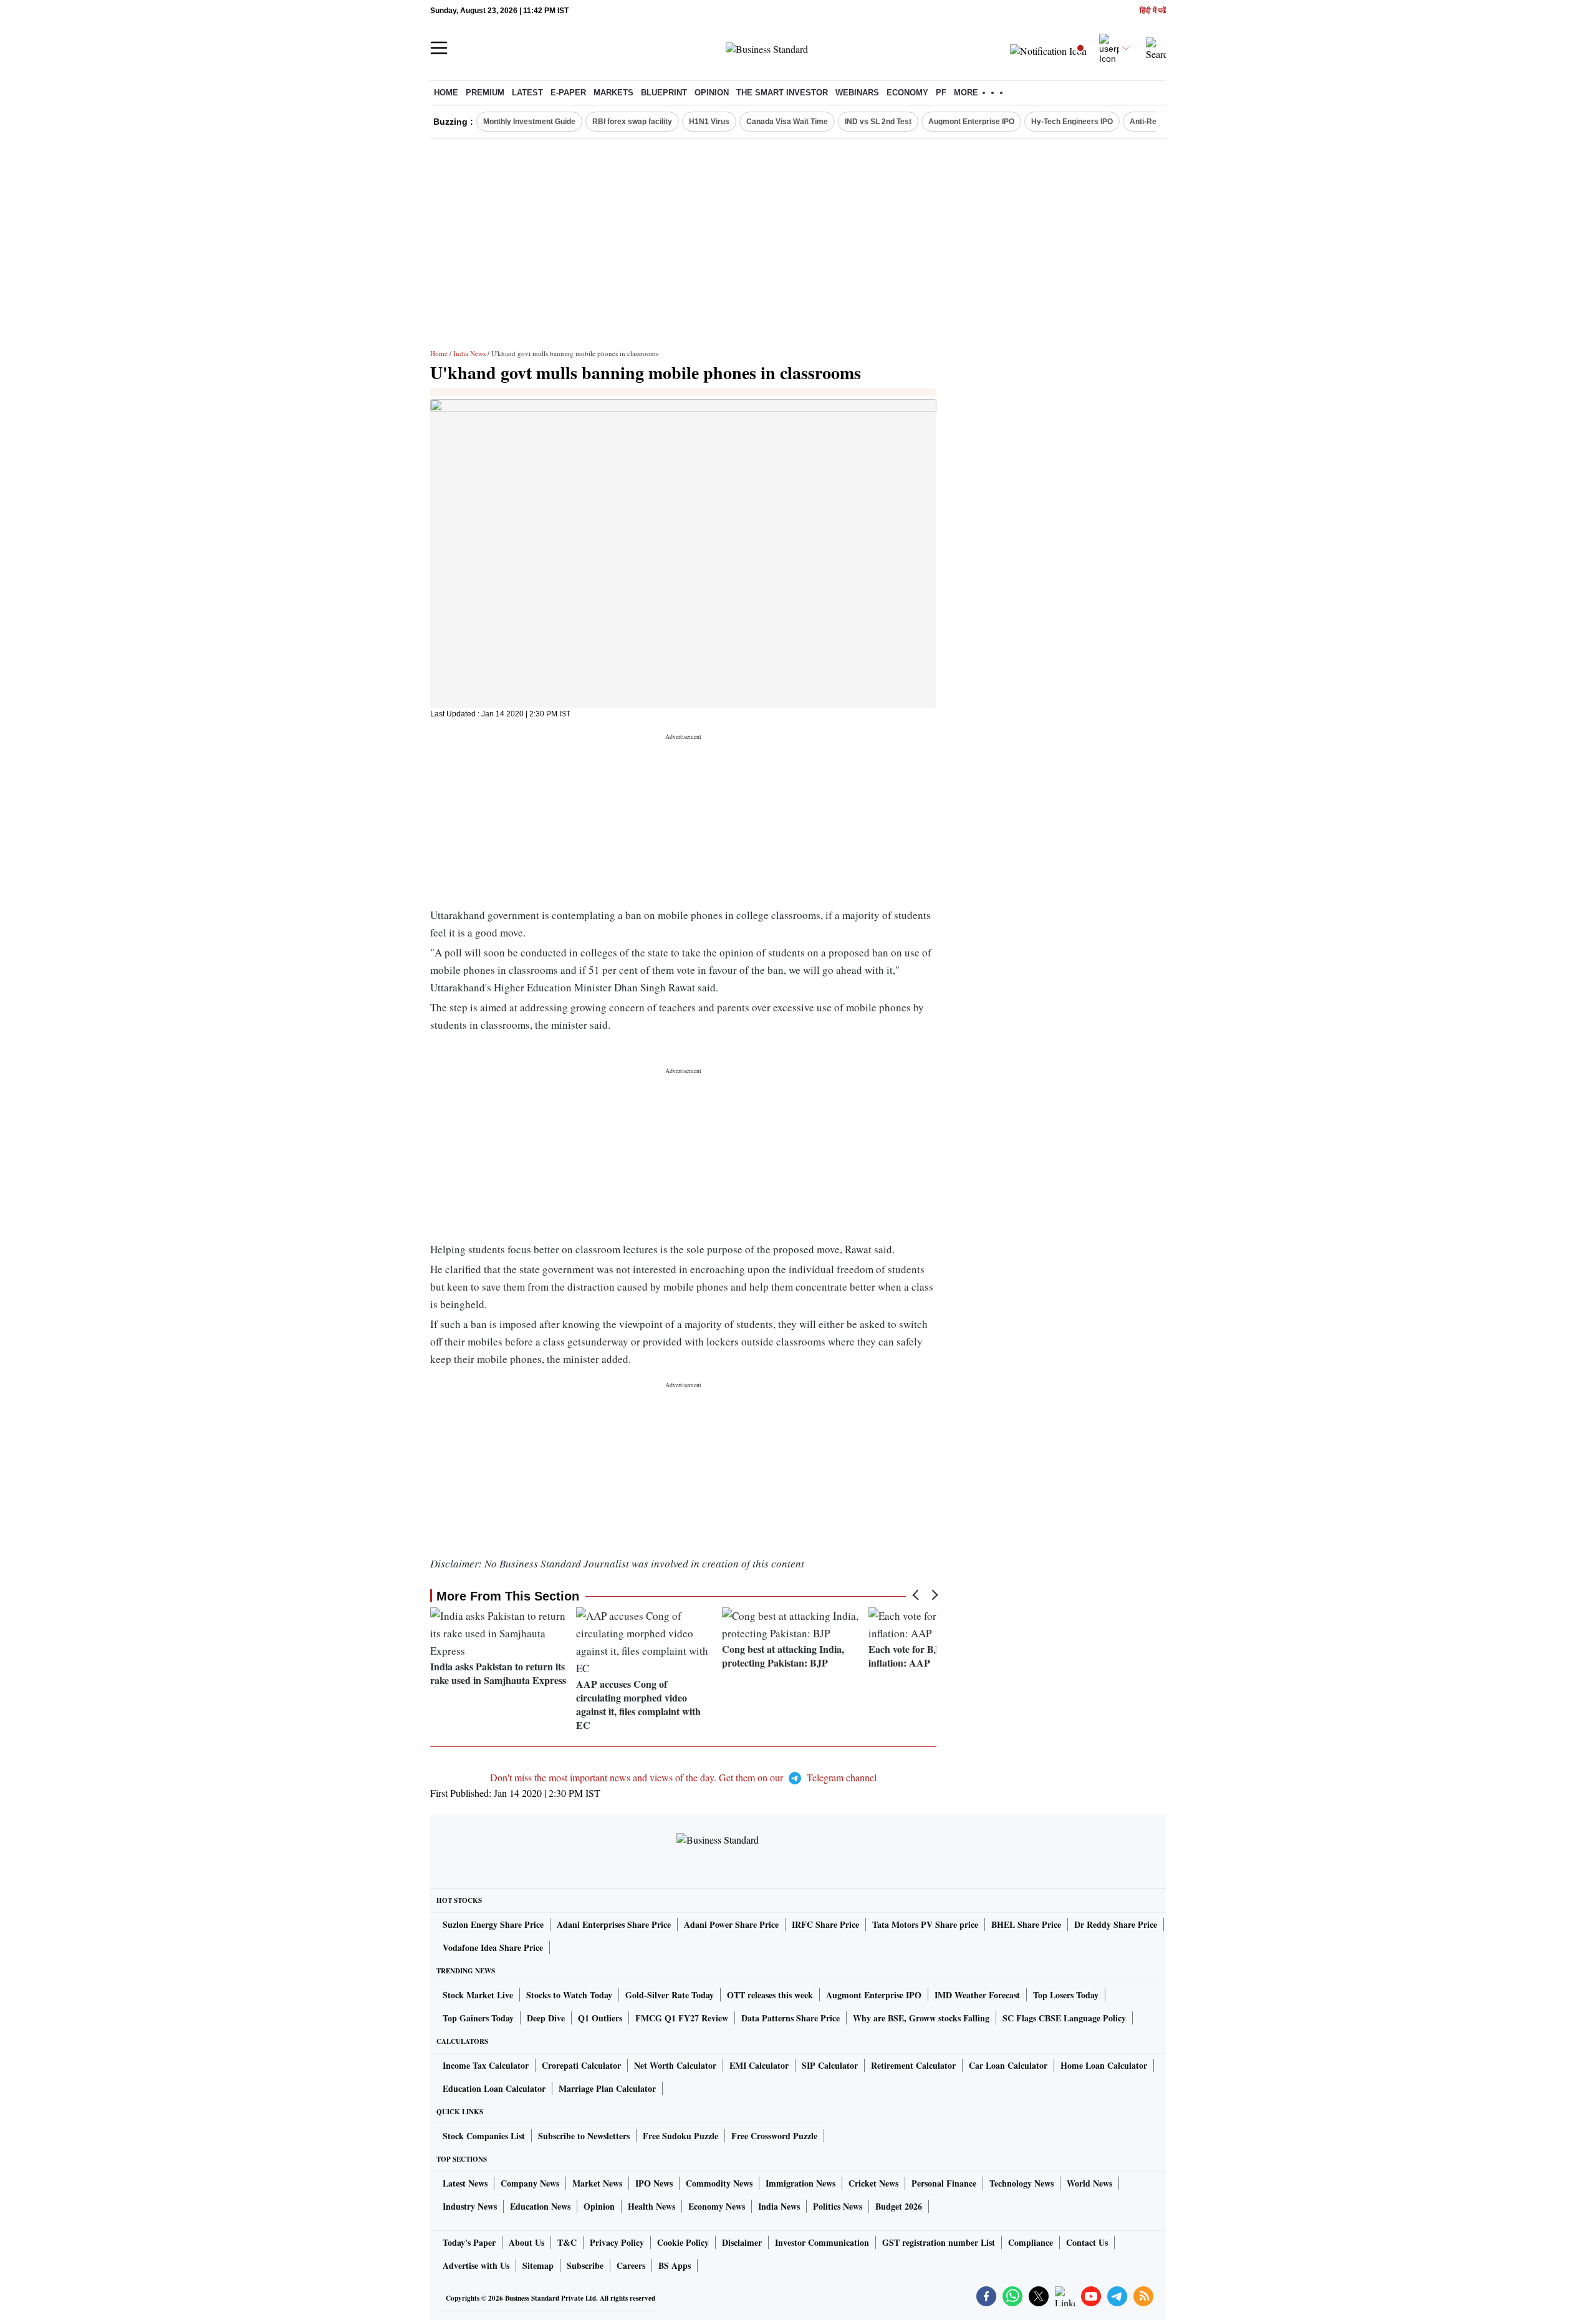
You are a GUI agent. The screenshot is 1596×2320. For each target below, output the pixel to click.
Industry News (470, 2206)
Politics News (838, 2206)
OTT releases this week (770, 1995)
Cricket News (873, 2183)
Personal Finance (944, 2183)
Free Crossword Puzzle (774, 2136)
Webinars (857, 93)
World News (1089, 2183)
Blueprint (664, 93)
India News (469, 353)
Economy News (717, 2206)
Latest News (465, 2183)
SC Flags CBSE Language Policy (1064, 2018)
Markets (613, 93)
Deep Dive (546, 2018)
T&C (567, 2242)
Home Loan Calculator (1104, 2065)
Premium (485, 93)
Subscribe (585, 2265)
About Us (526, 2242)
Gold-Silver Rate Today (670, 1995)
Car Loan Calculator (1008, 2065)
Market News (597, 2183)
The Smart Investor (782, 93)
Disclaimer (742, 2242)
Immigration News (800, 2183)
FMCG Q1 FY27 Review (682, 2018)
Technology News (1022, 2183)
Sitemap (538, 2265)
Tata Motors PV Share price (925, 1924)
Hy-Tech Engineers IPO (1072, 122)
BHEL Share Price (1026, 1924)
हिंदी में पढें (1153, 11)
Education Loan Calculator (494, 2088)
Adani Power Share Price (731, 1924)
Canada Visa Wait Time (787, 122)
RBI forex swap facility (632, 122)
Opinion (712, 93)
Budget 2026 (899, 2206)
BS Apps (675, 2265)
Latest (527, 93)
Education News (540, 2206)
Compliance (1031, 2242)
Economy (907, 93)
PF (941, 93)
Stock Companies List (484, 2136)
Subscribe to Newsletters (584, 2136)
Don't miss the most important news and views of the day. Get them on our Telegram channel (683, 1777)
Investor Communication (822, 2242)
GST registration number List (939, 2242)
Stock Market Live (478, 1995)
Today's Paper (469, 2242)
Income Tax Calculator (486, 2065)
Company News (530, 2183)
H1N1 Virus (709, 122)
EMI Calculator (759, 2065)
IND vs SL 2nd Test (878, 122)
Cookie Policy (683, 2242)
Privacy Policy (617, 2242)
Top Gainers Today (478, 2018)
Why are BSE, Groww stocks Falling (921, 2018)
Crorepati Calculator (581, 2065)
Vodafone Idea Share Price (493, 1947)
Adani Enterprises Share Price (614, 1924)
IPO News (654, 2183)
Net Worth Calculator (675, 2065)
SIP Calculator (830, 2065)
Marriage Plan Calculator (607, 2088)
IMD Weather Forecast (977, 1995)
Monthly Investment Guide (529, 122)
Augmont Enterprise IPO (971, 122)
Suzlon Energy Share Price (493, 1924)
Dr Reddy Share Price (1116, 1924)
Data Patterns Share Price (791, 2018)
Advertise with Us (476, 2265)
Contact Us (1087, 2242)
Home (446, 93)
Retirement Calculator (913, 2065)
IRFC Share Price (825, 1924)
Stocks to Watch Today (569, 1995)
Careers (631, 2265)
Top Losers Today (1066, 1995)
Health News (651, 2206)
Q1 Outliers (600, 2018)
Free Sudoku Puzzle (680, 2136)
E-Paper (568, 93)
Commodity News (719, 2183)
